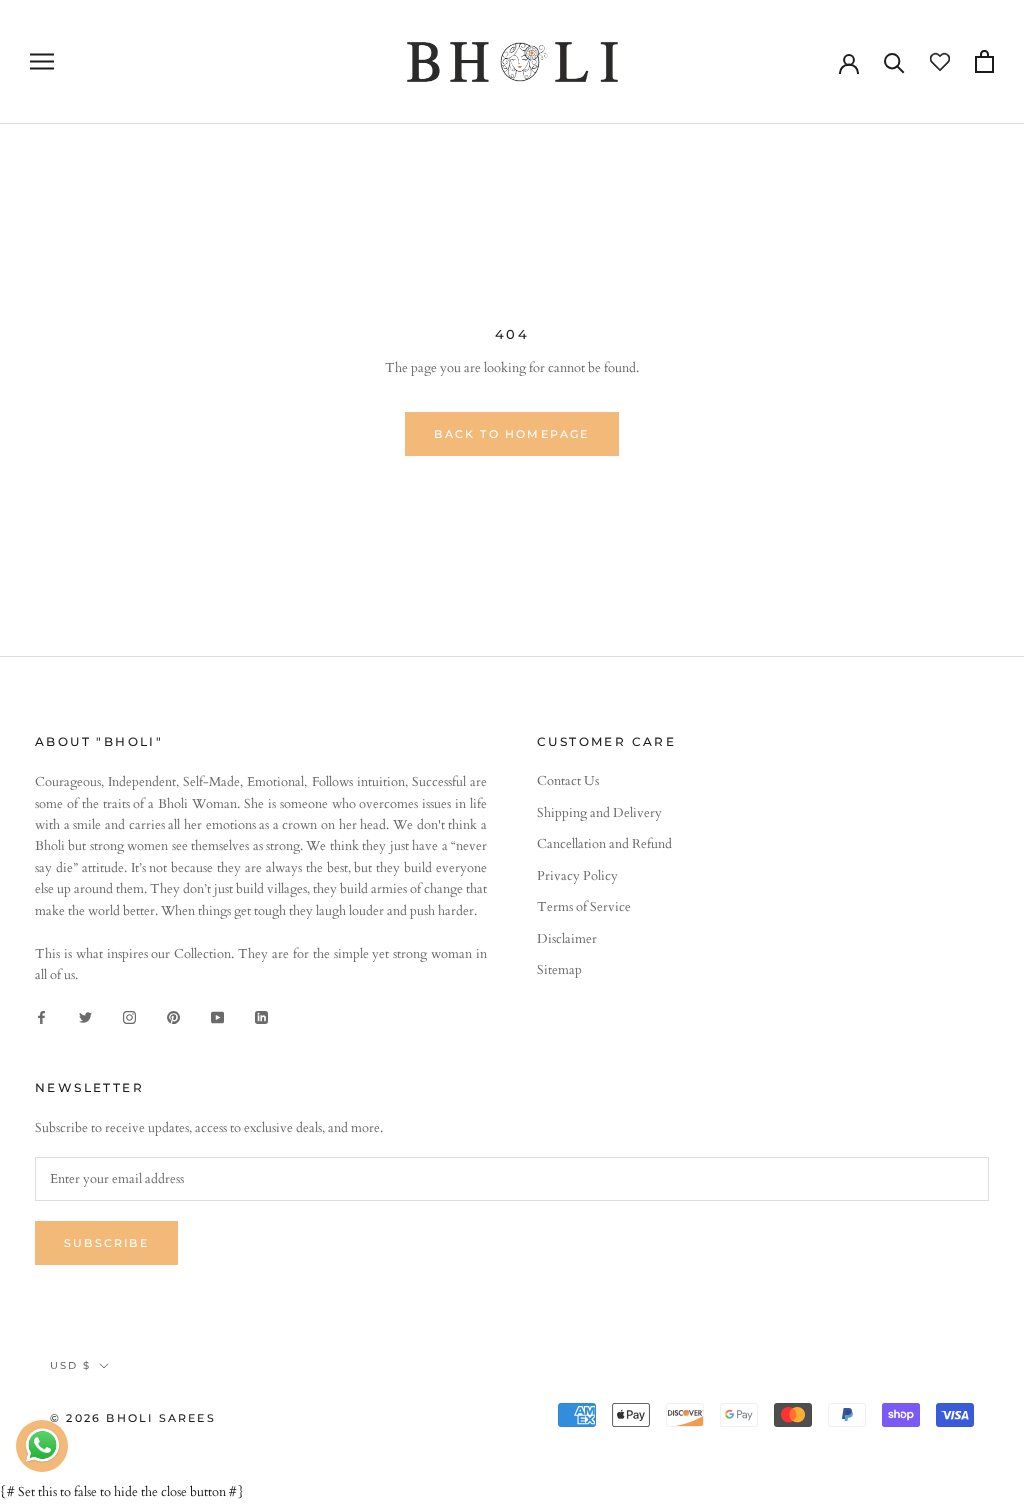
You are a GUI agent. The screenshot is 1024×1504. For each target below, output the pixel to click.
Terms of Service (584, 907)
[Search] (894, 61)
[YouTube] (217, 1017)
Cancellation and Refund (604, 844)
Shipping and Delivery (599, 813)
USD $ (70, 1365)
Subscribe (106, 1243)
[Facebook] (41, 1017)
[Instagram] (129, 1017)
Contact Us (568, 781)
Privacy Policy (577, 876)
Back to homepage (511, 434)
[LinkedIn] (261, 1017)
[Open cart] (984, 61)
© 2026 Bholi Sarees (133, 1418)
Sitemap (559, 970)
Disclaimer (567, 939)
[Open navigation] (42, 61)
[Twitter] (85, 1017)
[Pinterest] (173, 1017)
